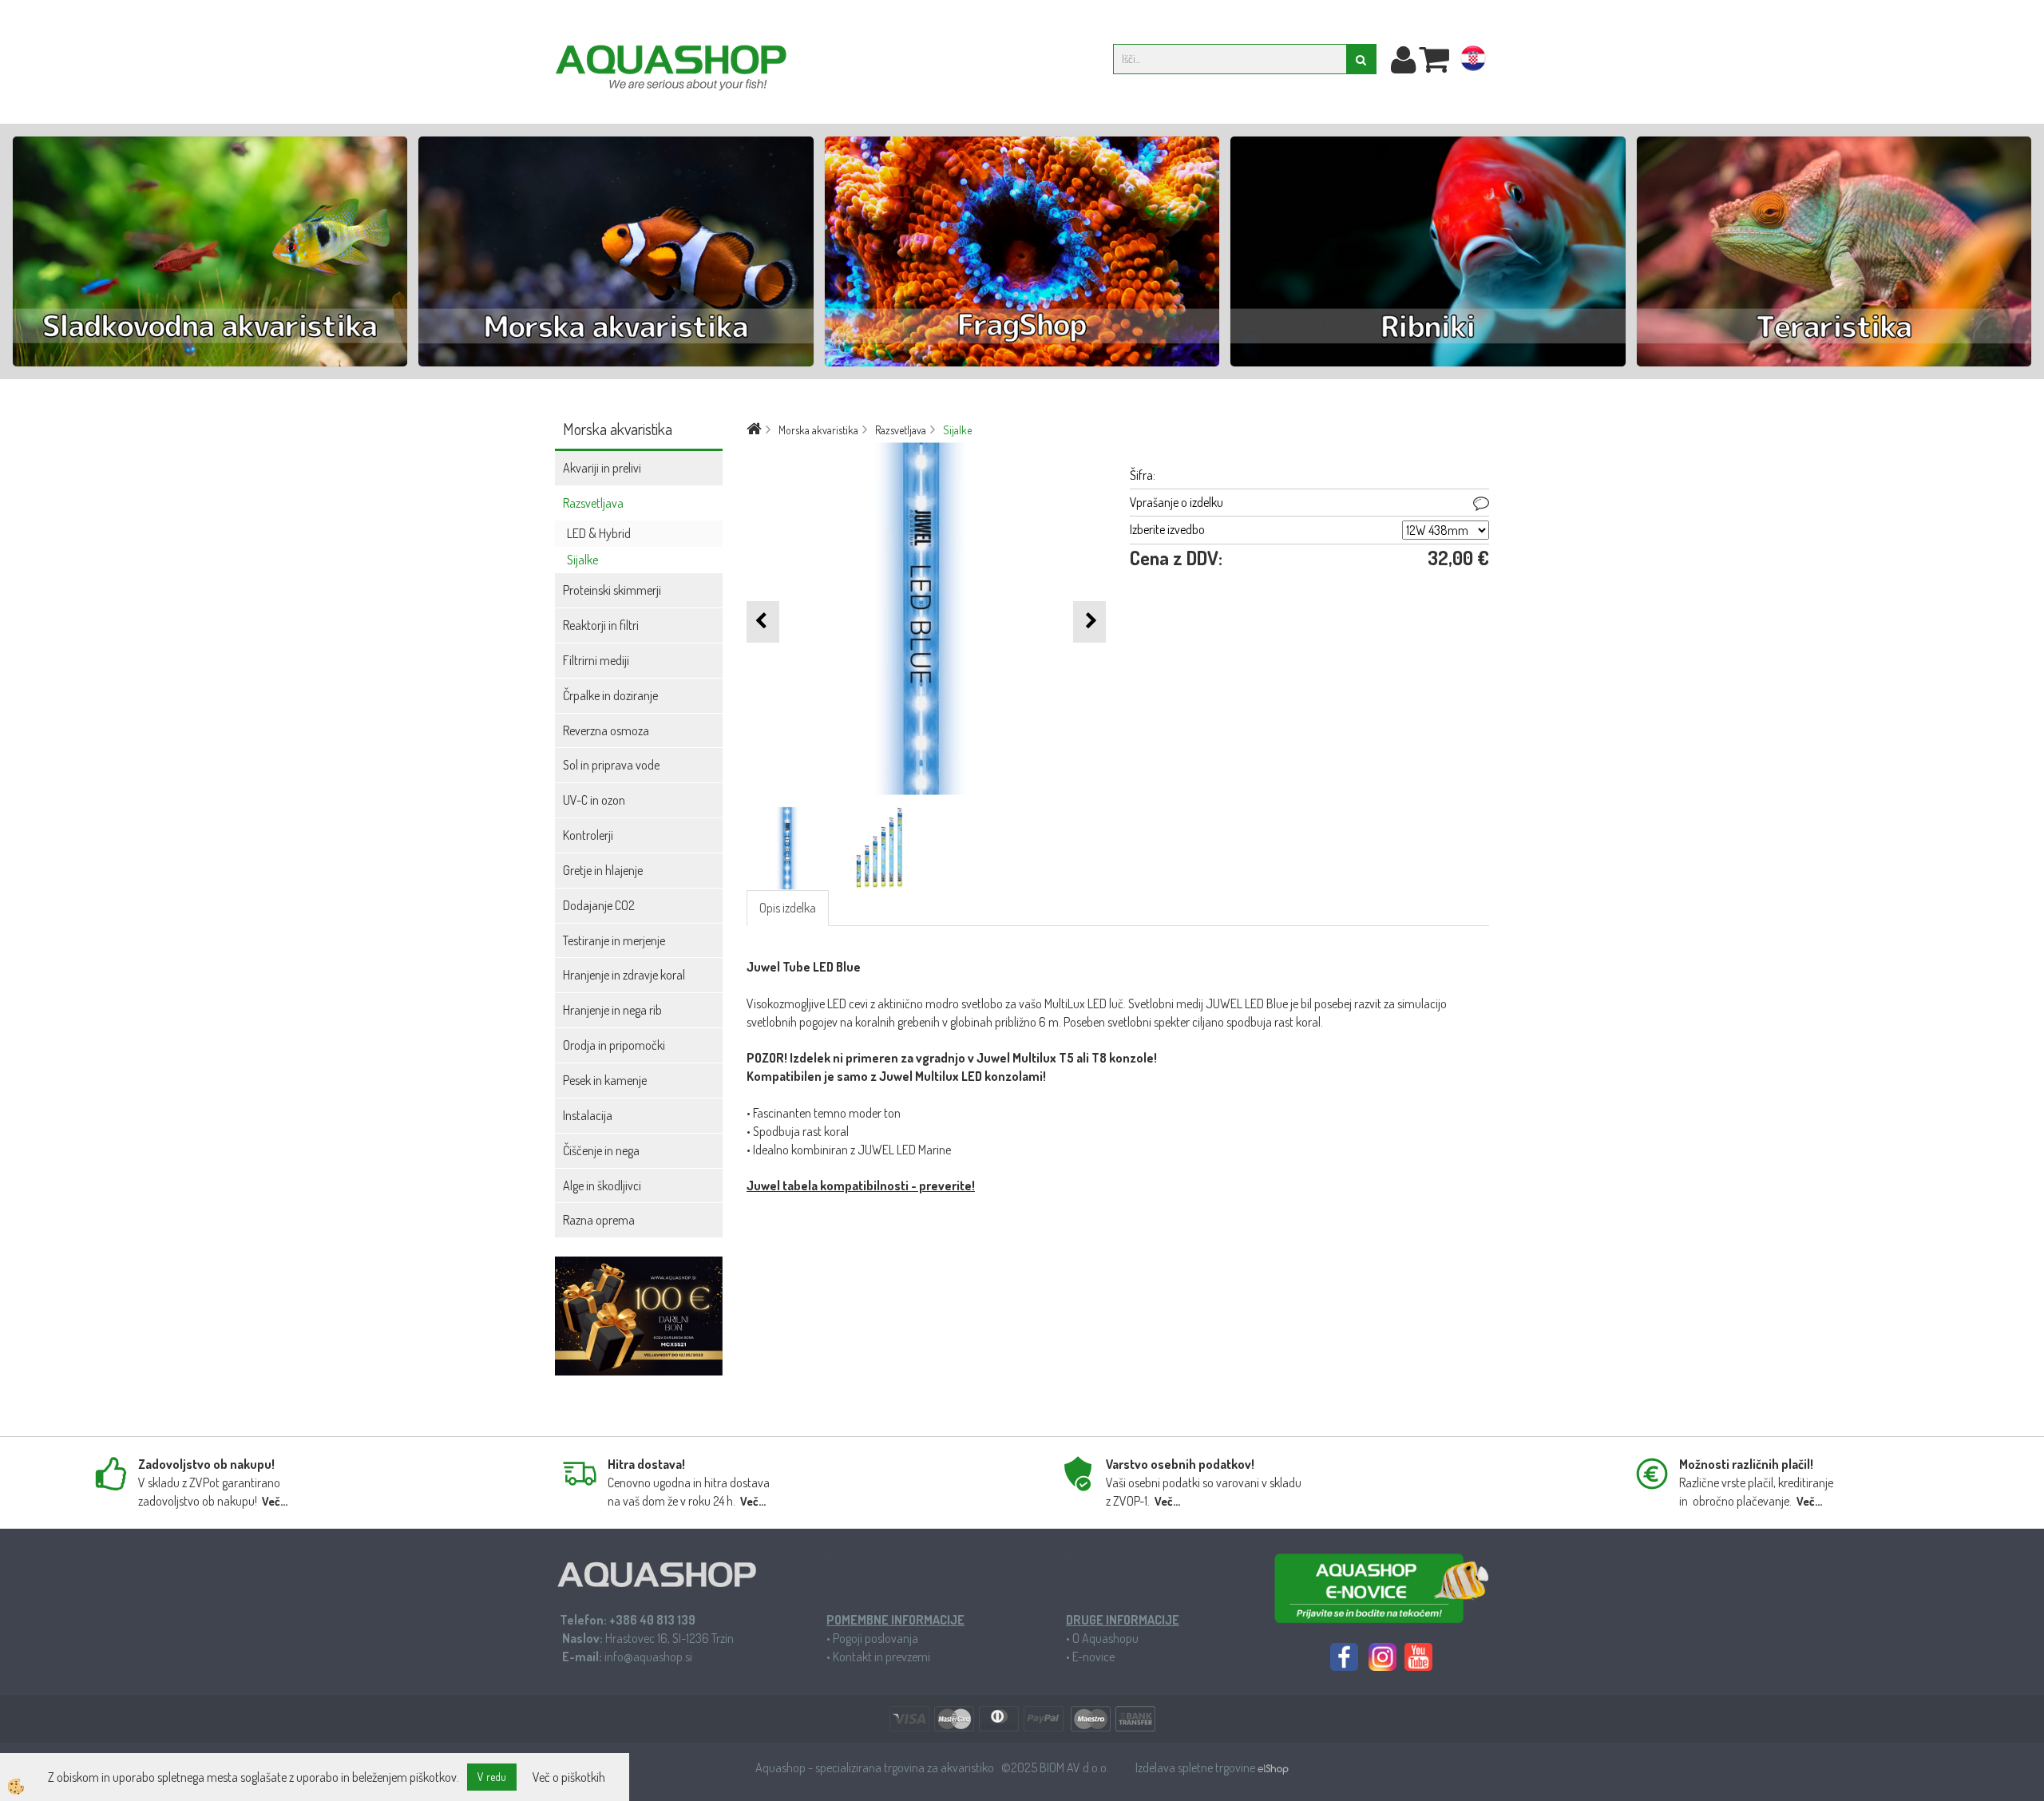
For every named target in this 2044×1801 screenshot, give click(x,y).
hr (1473, 61)
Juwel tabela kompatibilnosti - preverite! (861, 1185)
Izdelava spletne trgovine (1196, 1767)
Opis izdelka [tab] (788, 908)
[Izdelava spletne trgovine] (1273, 1767)
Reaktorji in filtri (601, 625)
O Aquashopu (1105, 1638)
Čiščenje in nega (601, 1150)
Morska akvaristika (818, 430)
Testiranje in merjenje (614, 940)
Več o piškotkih (569, 1777)
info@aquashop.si (648, 1657)
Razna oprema (599, 1220)
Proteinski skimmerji (612, 590)
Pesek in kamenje (605, 1080)
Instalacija (588, 1115)
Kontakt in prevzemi (881, 1657)
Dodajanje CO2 (599, 905)
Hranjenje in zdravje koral (624, 975)
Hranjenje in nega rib (612, 1010)
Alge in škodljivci (602, 1185)
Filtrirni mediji (596, 660)
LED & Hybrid (599, 533)
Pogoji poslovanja (875, 1638)
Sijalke (582, 560)
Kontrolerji (588, 835)
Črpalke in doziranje (610, 695)
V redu (492, 1777)
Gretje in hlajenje (603, 870)
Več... (275, 1501)
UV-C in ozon (594, 800)
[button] (1089, 621)
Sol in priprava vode (611, 765)
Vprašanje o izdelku (1176, 502)
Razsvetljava (593, 503)
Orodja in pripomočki (614, 1045)
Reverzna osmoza (606, 730)
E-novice (1093, 1657)
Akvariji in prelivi (602, 468)
